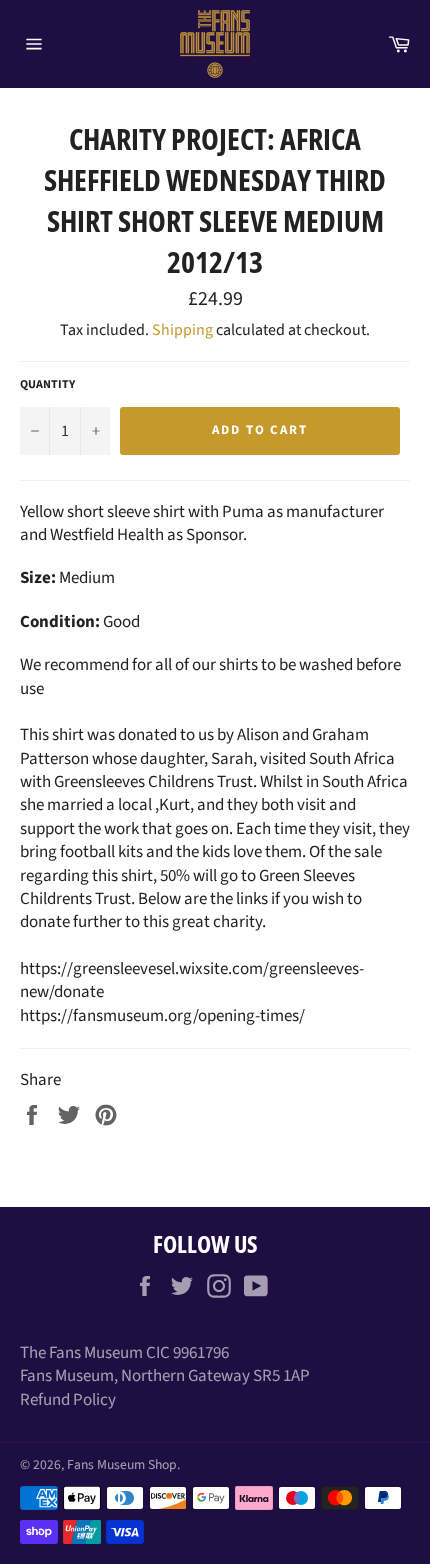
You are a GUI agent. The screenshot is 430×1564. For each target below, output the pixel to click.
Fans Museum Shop (122, 1464)
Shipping (182, 330)
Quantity (47, 385)
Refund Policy (68, 1400)
